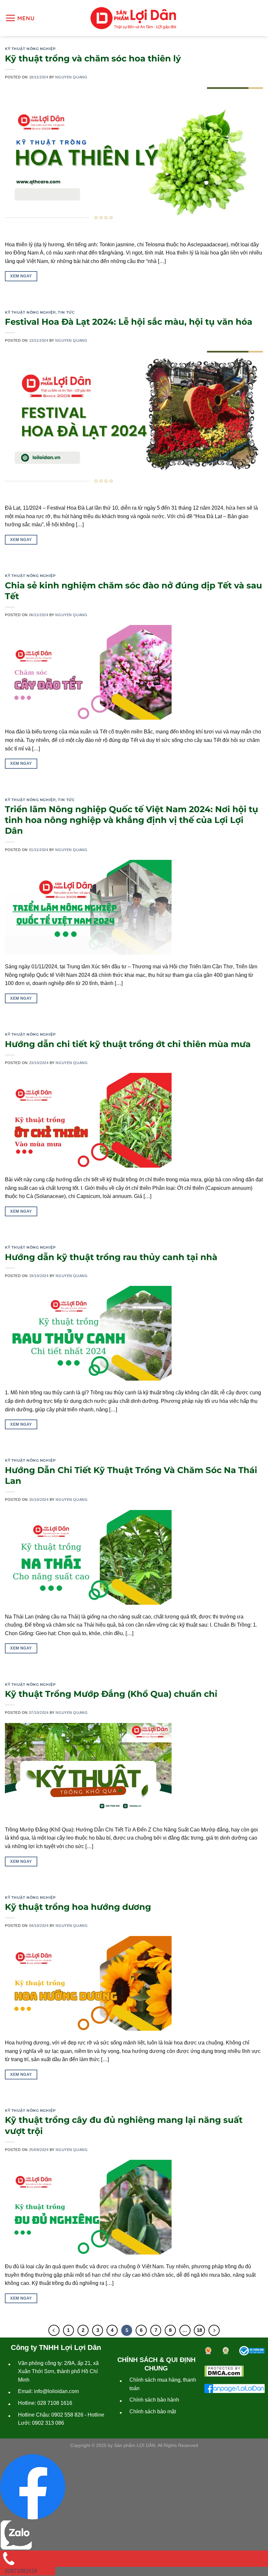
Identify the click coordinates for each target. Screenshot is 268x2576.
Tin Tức (66, 312)
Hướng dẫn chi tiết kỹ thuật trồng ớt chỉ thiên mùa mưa (128, 1044)
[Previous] (54, 2330)
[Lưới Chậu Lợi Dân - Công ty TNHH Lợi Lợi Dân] (133, 18)
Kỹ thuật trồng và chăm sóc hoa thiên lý (93, 58)
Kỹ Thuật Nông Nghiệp (30, 49)
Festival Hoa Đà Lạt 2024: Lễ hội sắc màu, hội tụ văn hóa (129, 322)
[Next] (214, 2330)
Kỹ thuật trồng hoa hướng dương (78, 1907)
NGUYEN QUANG (71, 77)
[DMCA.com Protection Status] (224, 2371)
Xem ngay (21, 276)
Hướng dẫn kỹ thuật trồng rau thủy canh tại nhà (111, 1257)
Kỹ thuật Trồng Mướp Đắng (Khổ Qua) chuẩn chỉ (111, 1694)
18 (199, 2330)
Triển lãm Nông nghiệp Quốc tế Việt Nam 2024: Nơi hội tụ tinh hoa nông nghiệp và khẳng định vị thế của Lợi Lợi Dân (132, 820)
